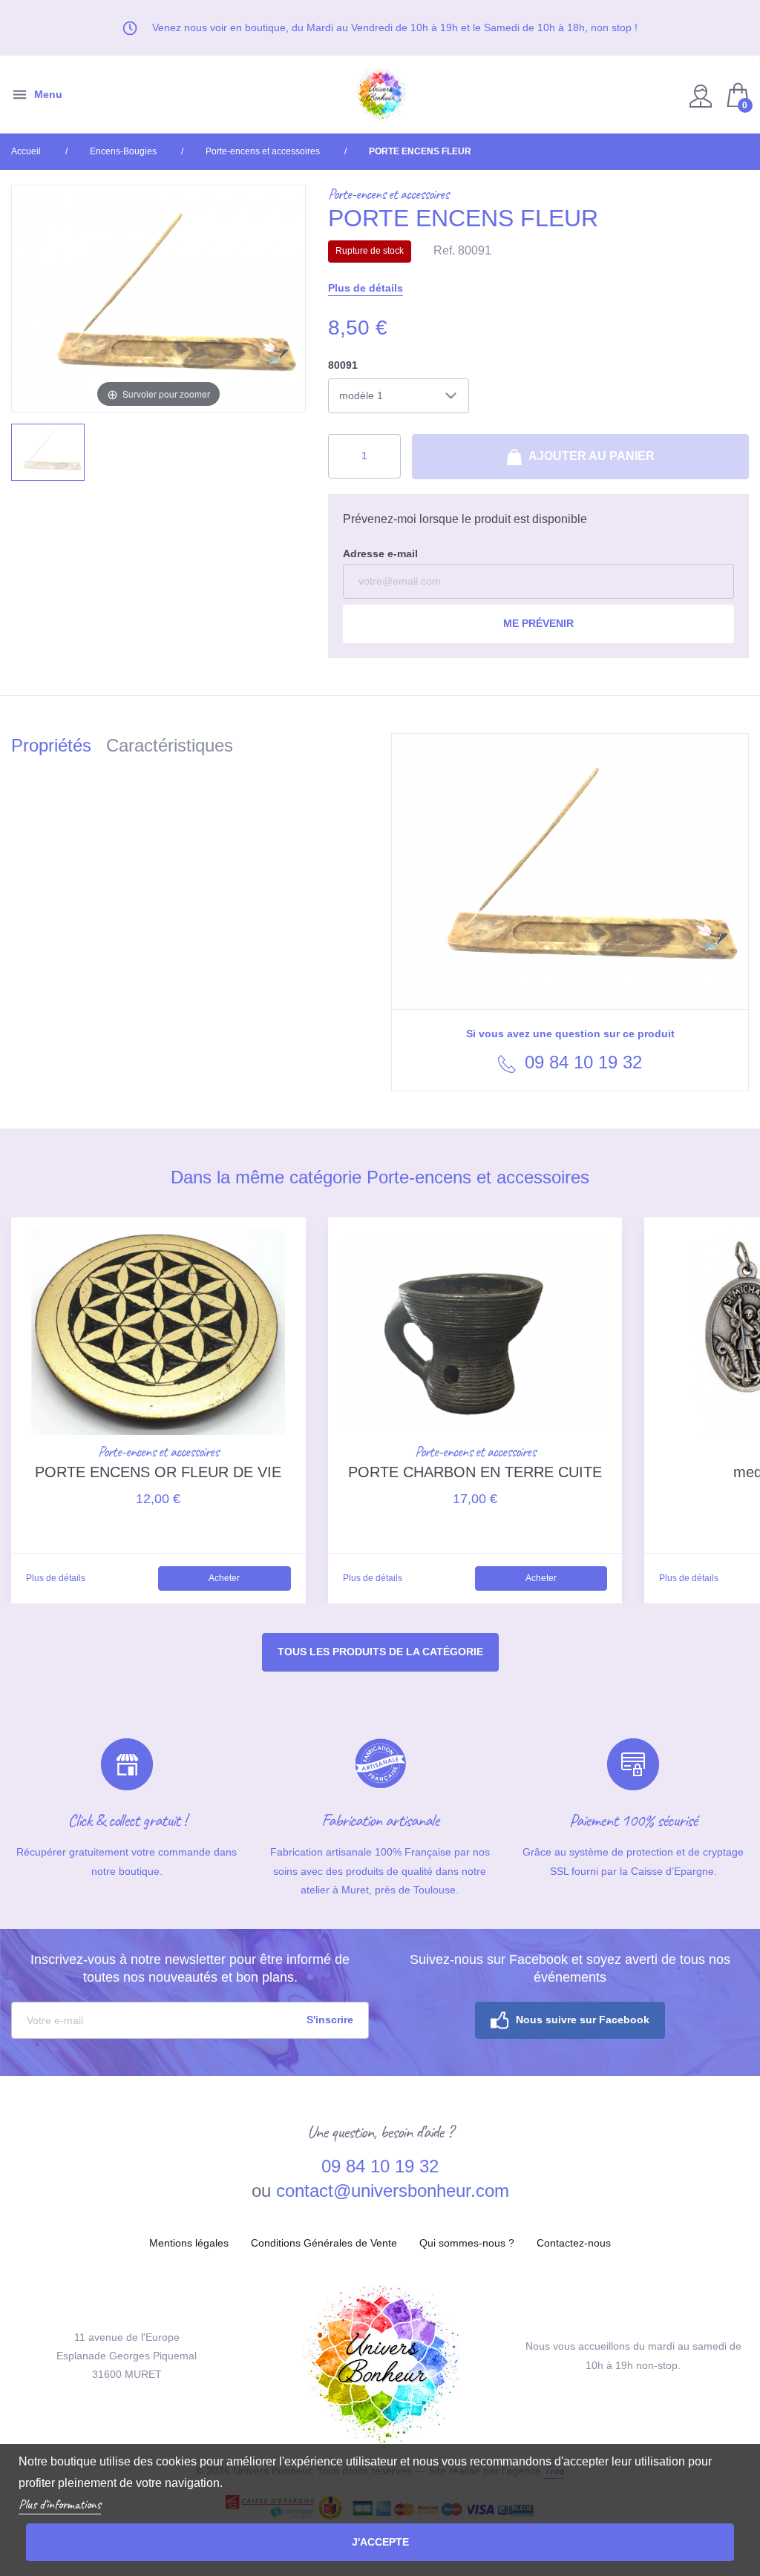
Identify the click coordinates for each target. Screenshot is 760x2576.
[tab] (59, 748)
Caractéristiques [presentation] (170, 745)
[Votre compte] (702, 95)
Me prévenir (538, 623)
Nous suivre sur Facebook (583, 2020)
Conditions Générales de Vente (324, 2243)
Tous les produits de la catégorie (380, 1652)
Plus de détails (366, 288)
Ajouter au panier (590, 456)
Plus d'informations (60, 2504)
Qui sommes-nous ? (467, 2243)
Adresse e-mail (380, 553)
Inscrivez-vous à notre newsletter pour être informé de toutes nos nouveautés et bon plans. (190, 1968)
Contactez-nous (574, 2243)
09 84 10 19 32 (581, 1062)
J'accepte (380, 2542)
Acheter (224, 1578)
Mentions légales (189, 2243)
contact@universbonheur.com (393, 2191)
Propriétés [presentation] (51, 745)
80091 (343, 365)
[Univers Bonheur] (380, 95)
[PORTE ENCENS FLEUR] (48, 452)
